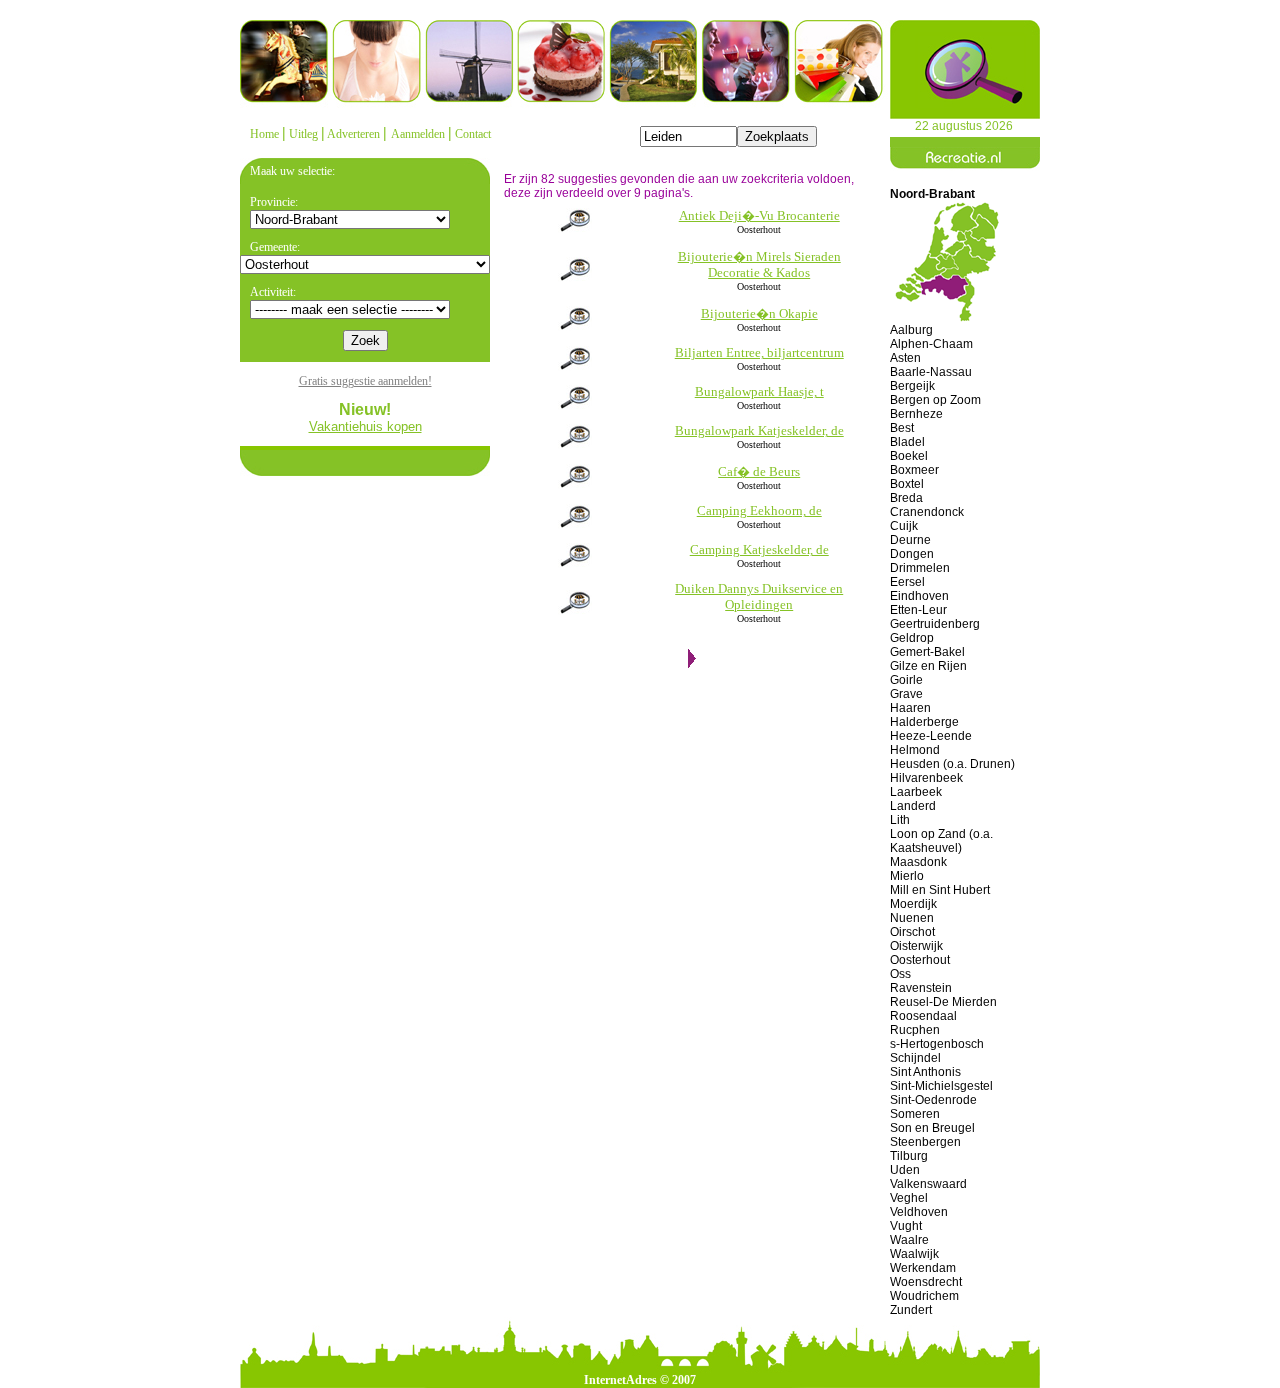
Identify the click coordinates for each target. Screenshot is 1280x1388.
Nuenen (912, 918)
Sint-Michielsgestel (941, 1086)
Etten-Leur (918, 610)
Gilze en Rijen (928, 666)
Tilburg (909, 1156)
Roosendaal (923, 1016)
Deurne (910, 540)
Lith (900, 820)
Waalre (909, 1240)
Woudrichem (924, 1296)
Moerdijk (913, 904)
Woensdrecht (926, 1282)
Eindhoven (919, 596)
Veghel (909, 1198)
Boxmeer (914, 470)
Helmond (915, 750)
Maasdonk (918, 862)
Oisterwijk (916, 946)
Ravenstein (921, 988)
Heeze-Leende (931, 736)
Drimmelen (920, 568)
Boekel (909, 456)
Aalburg (911, 330)
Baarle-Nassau (931, 372)
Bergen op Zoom (935, 400)
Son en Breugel (932, 1128)
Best (902, 428)
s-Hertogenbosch (937, 1044)
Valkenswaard (928, 1184)
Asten (905, 358)
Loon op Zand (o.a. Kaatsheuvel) (941, 841)
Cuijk (904, 526)
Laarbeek (916, 792)
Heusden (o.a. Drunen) (952, 764)
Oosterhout (920, 960)
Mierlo (907, 876)
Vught (906, 1226)
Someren (915, 1114)
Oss (900, 974)
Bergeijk (912, 386)
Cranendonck (927, 512)
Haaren (910, 708)
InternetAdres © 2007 (640, 1380)
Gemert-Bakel (927, 652)
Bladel (907, 442)
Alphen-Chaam (931, 344)
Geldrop (912, 638)
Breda (906, 498)
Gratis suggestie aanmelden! (365, 381)
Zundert (911, 1310)
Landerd (913, 806)
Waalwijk (914, 1254)
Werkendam (923, 1268)
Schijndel (915, 1058)
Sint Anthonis (925, 1072)
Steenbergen (925, 1142)
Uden (905, 1170)
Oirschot (912, 932)
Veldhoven (919, 1212)
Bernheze (916, 414)
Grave (906, 694)
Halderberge (924, 722)
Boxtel (907, 484)
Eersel (907, 582)
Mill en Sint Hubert (940, 890)
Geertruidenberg (935, 624)
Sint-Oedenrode (933, 1100)
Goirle (906, 680)
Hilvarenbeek (926, 778)
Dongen (912, 554)
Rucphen (915, 1030)
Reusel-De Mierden (943, 1002)
